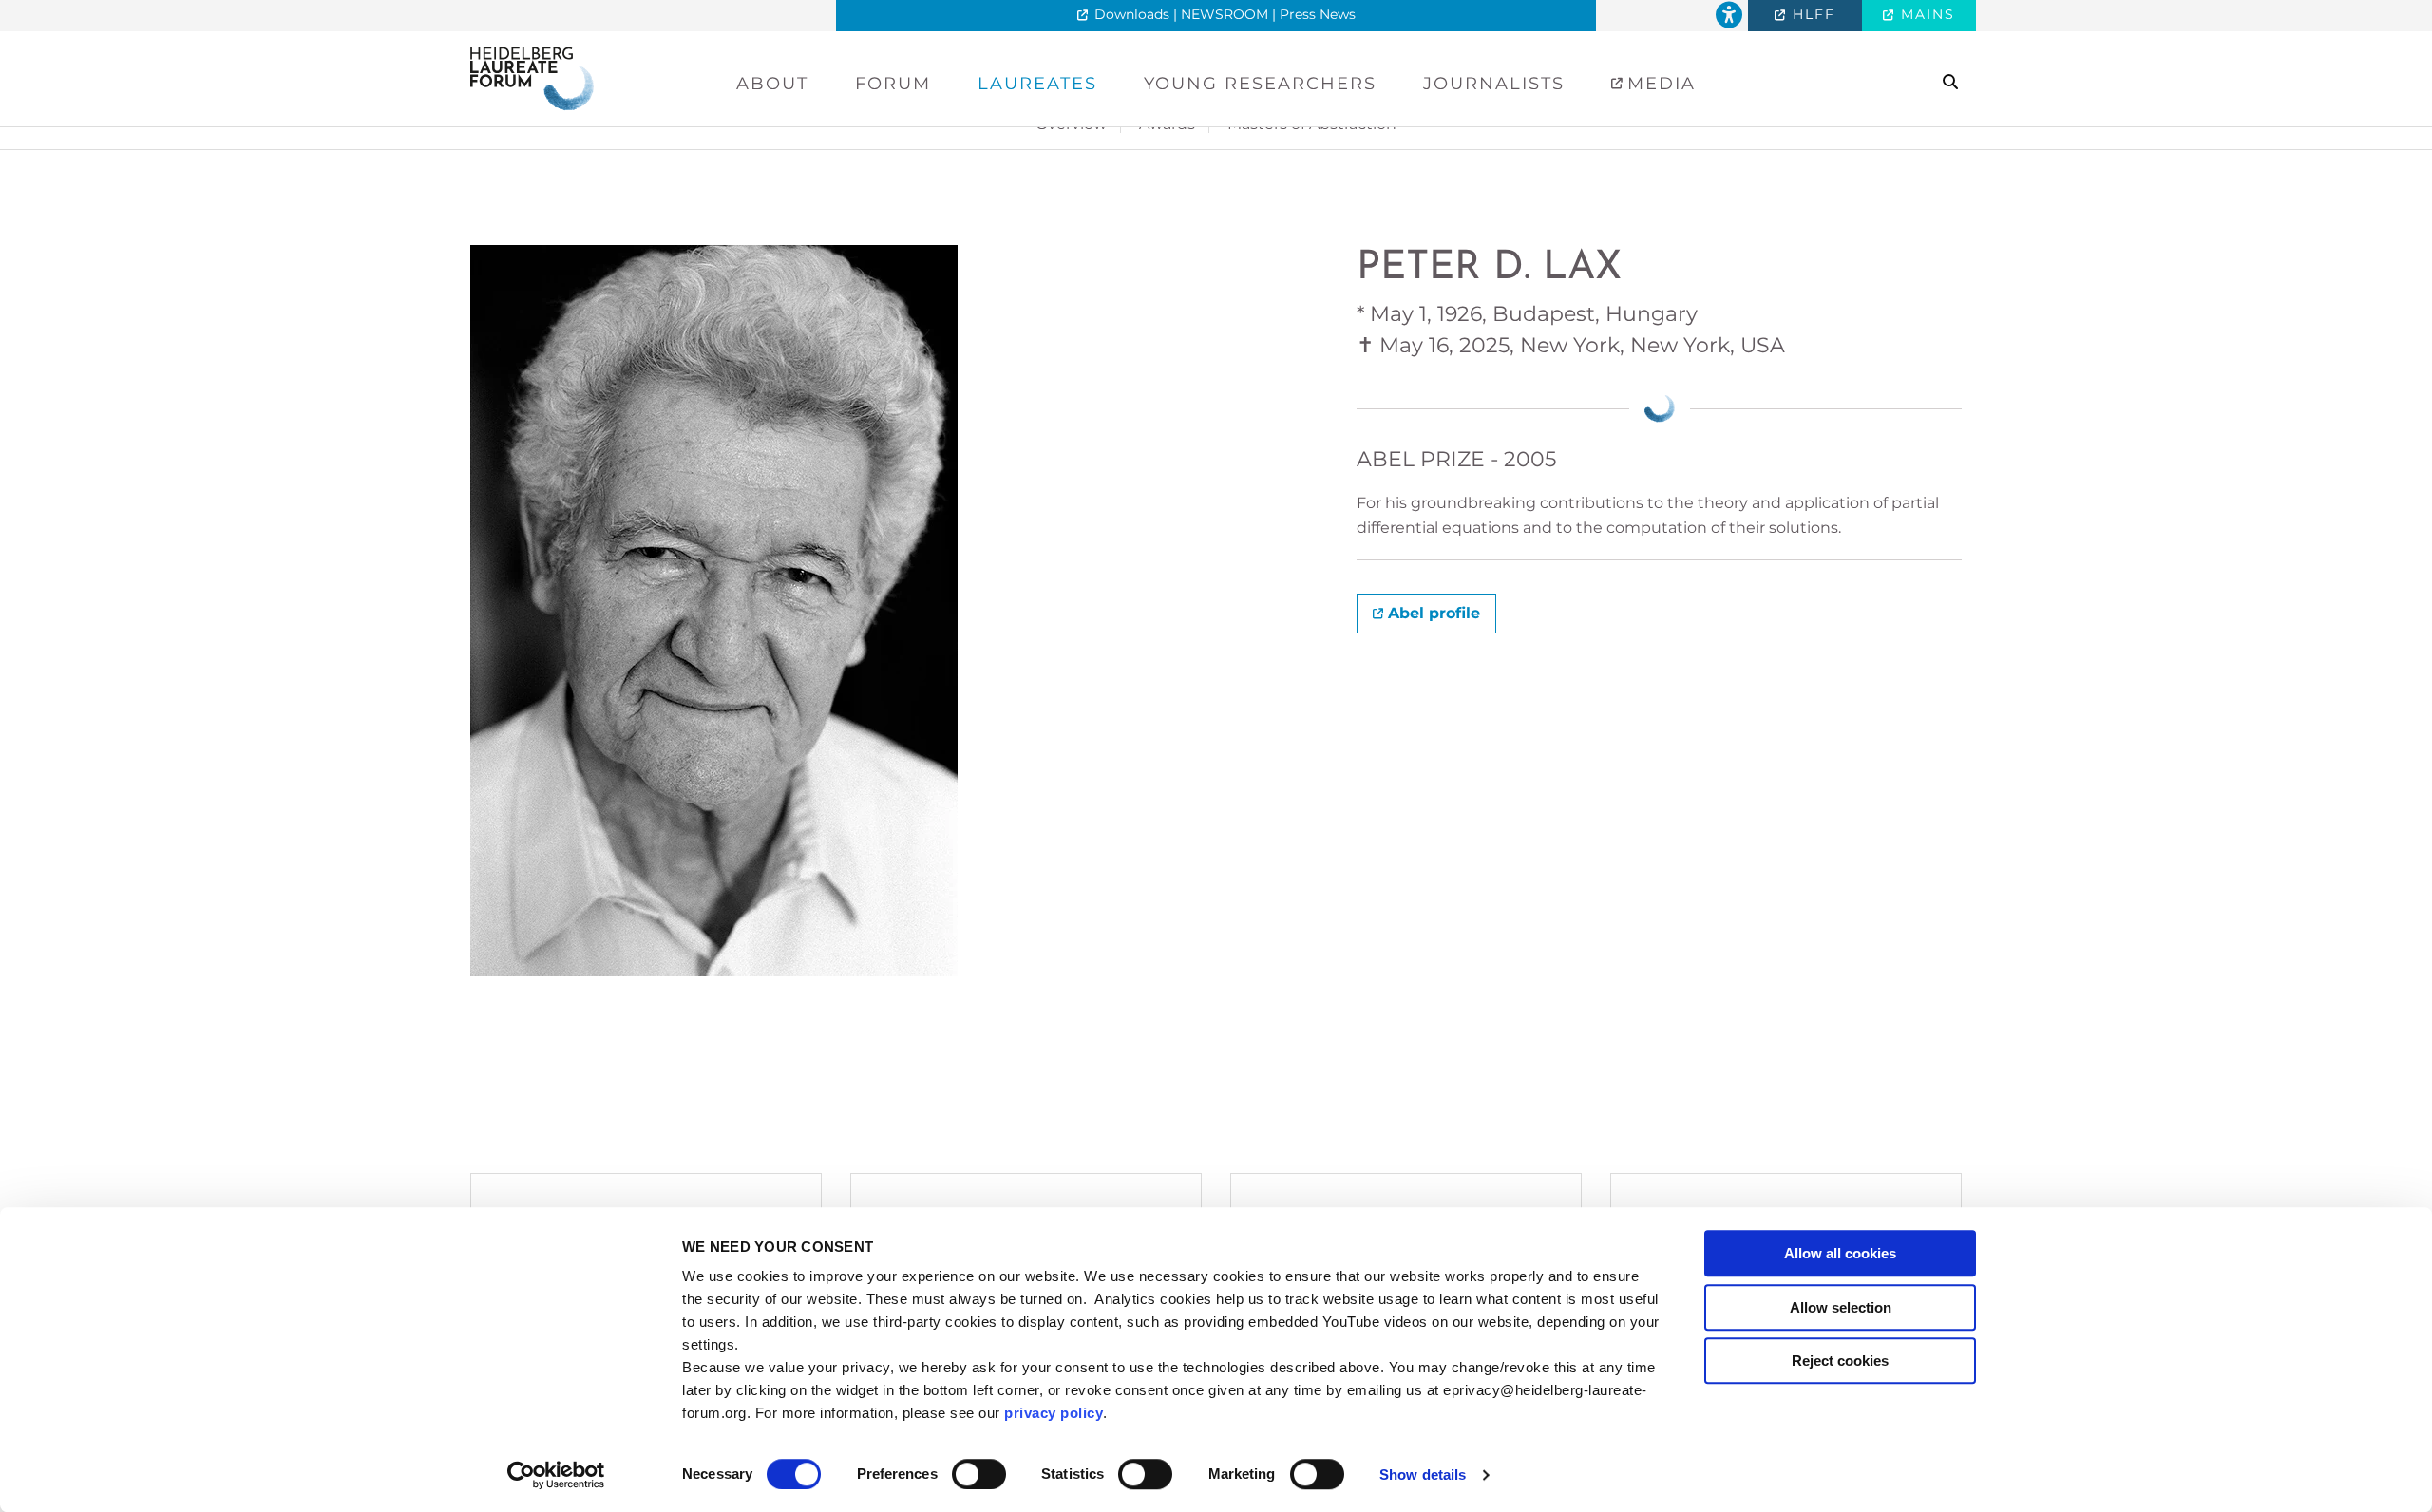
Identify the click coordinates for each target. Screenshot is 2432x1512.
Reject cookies (1840, 1361)
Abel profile (1434, 613)
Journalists (1494, 84)
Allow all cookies (1840, 1253)
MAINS (1925, 14)
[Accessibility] (1729, 16)
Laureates (1037, 84)
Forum (893, 84)
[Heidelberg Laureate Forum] (532, 77)
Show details (1423, 1474)
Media (1658, 84)
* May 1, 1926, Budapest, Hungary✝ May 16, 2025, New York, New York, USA (1571, 330)
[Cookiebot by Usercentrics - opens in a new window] (556, 1475)
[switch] (979, 1474)
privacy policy (1054, 1413)
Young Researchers (1260, 84)
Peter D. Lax (1489, 268)
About (772, 84)
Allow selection (1841, 1307)
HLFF (1811, 14)
